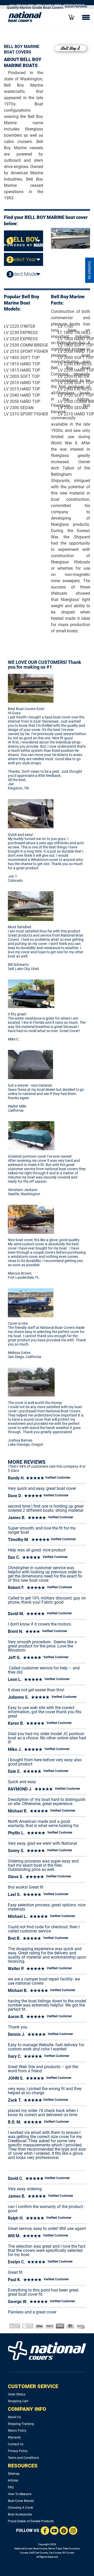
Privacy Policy (18, 2451)
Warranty (14, 2437)
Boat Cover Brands (21, 2501)
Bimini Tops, (55, 2548)
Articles (13, 2480)
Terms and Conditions (23, 2458)
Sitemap (14, 2474)
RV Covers (68, 2553)
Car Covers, (55, 2553)
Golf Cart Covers (39, 2553)
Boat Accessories (20, 2514)
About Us (14, 2417)
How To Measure (20, 2494)
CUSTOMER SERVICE (33, 2386)
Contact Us (16, 2444)
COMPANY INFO (27, 2409)
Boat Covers (40, 2548)
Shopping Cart (18, 2401)
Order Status (17, 2394)
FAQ (11, 2487)
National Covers (23, 2548)
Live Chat (90, 270)
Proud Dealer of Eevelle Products (31, 2521)
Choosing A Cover (20, 2508)
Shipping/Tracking (21, 2424)
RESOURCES (23, 2466)
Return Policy (17, 2431)
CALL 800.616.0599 (22, 5)
